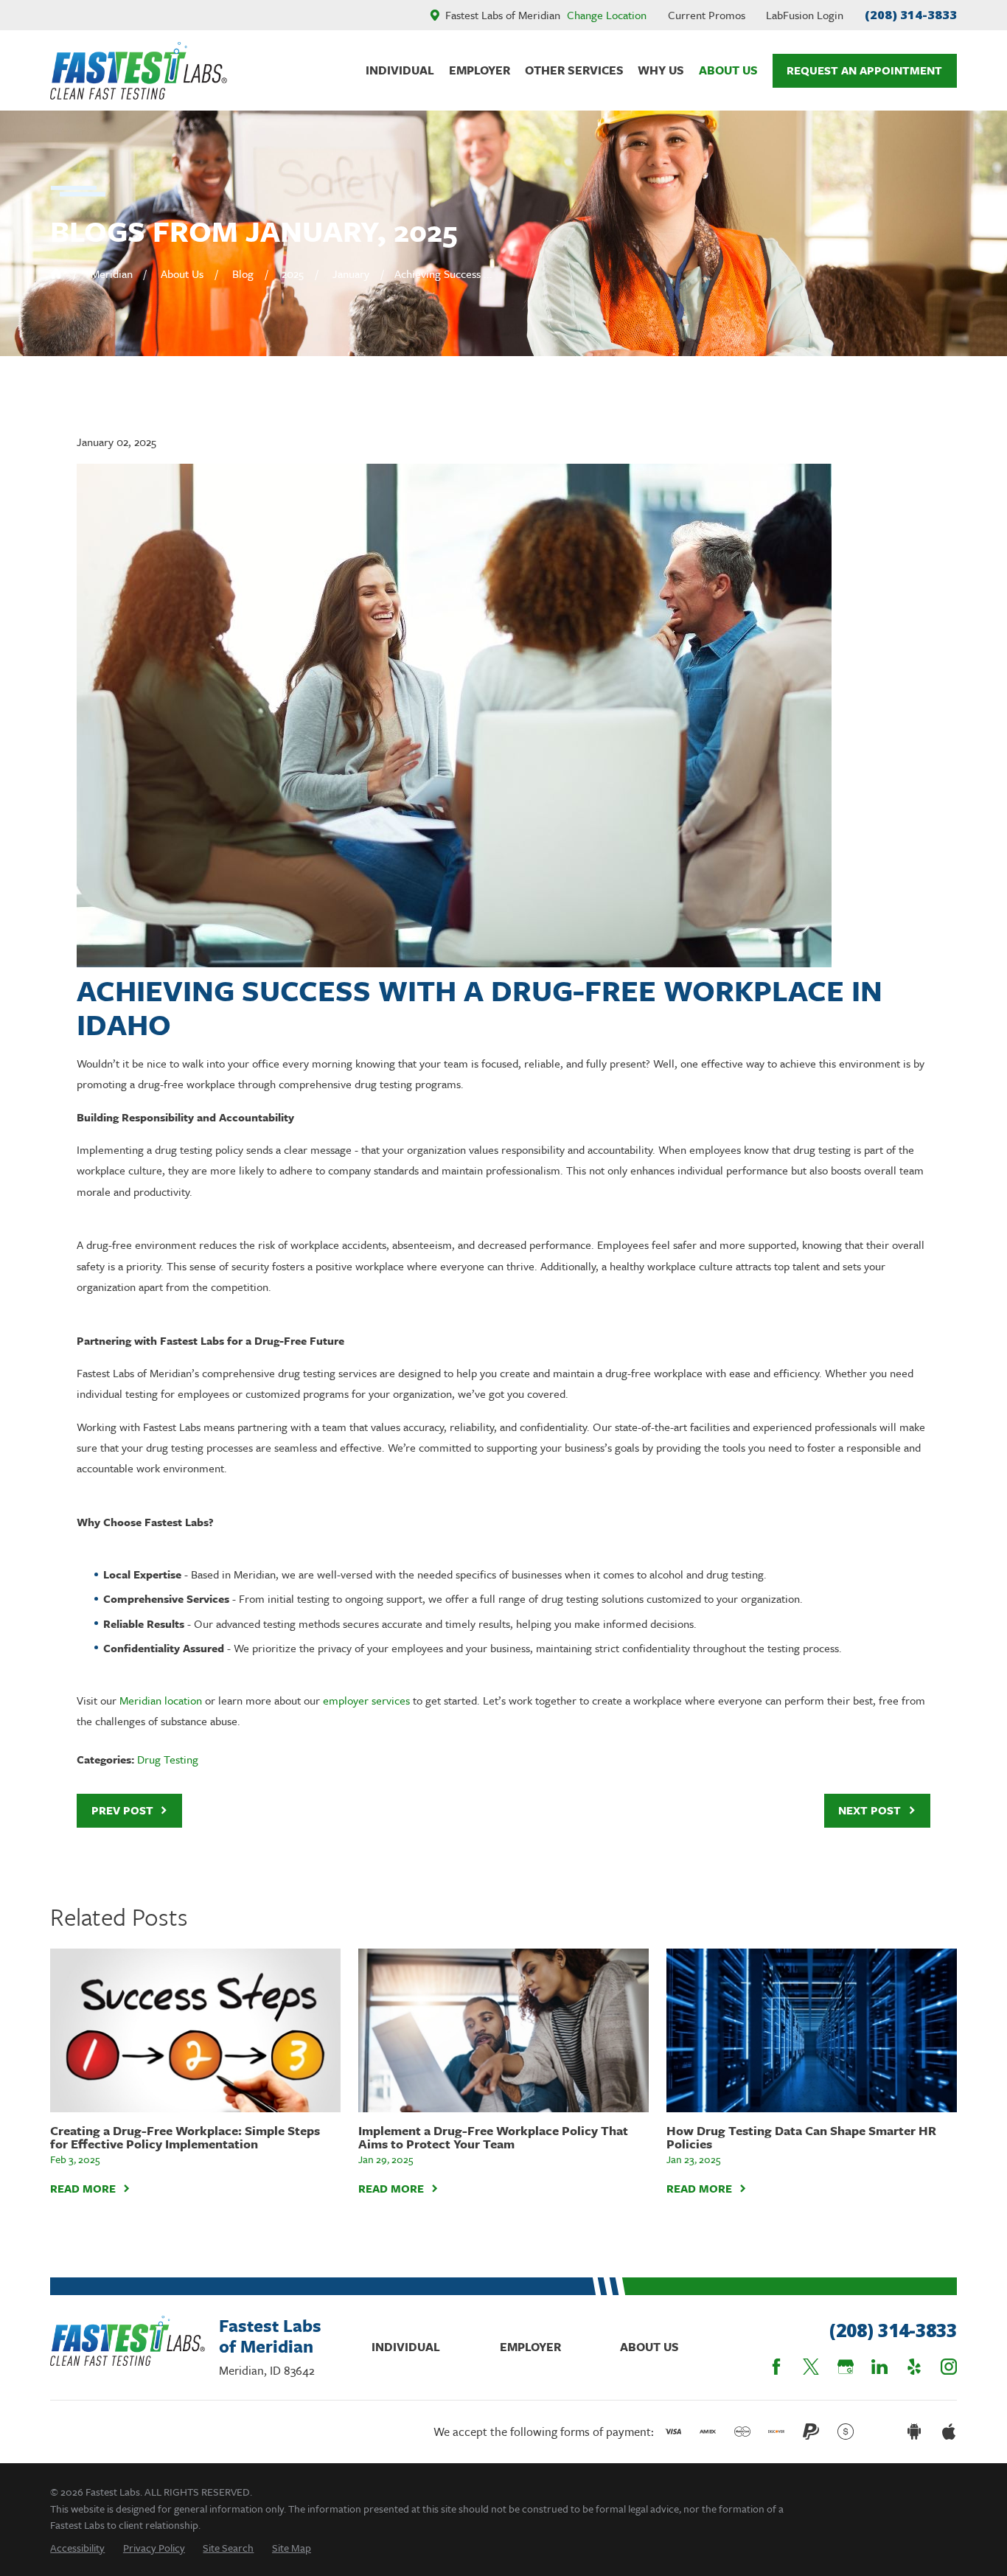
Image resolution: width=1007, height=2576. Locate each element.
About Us (649, 2347)
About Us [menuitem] (728, 70)
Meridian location (161, 1700)
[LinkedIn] (879, 2367)
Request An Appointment (864, 70)
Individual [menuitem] (400, 70)
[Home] (139, 71)
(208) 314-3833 (911, 14)
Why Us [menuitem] (661, 70)
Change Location (607, 15)
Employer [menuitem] (480, 70)
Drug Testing (168, 1759)
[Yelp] (914, 2367)
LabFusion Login (805, 15)
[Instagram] (949, 2367)
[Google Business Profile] (846, 2367)
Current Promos (707, 15)
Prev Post (122, 1810)
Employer (530, 2347)
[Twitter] (811, 2367)
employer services (366, 1700)
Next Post (870, 1810)
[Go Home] (56, 274)
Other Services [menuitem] (574, 70)
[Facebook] (776, 2367)
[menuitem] (77, 2548)
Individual (406, 2347)
